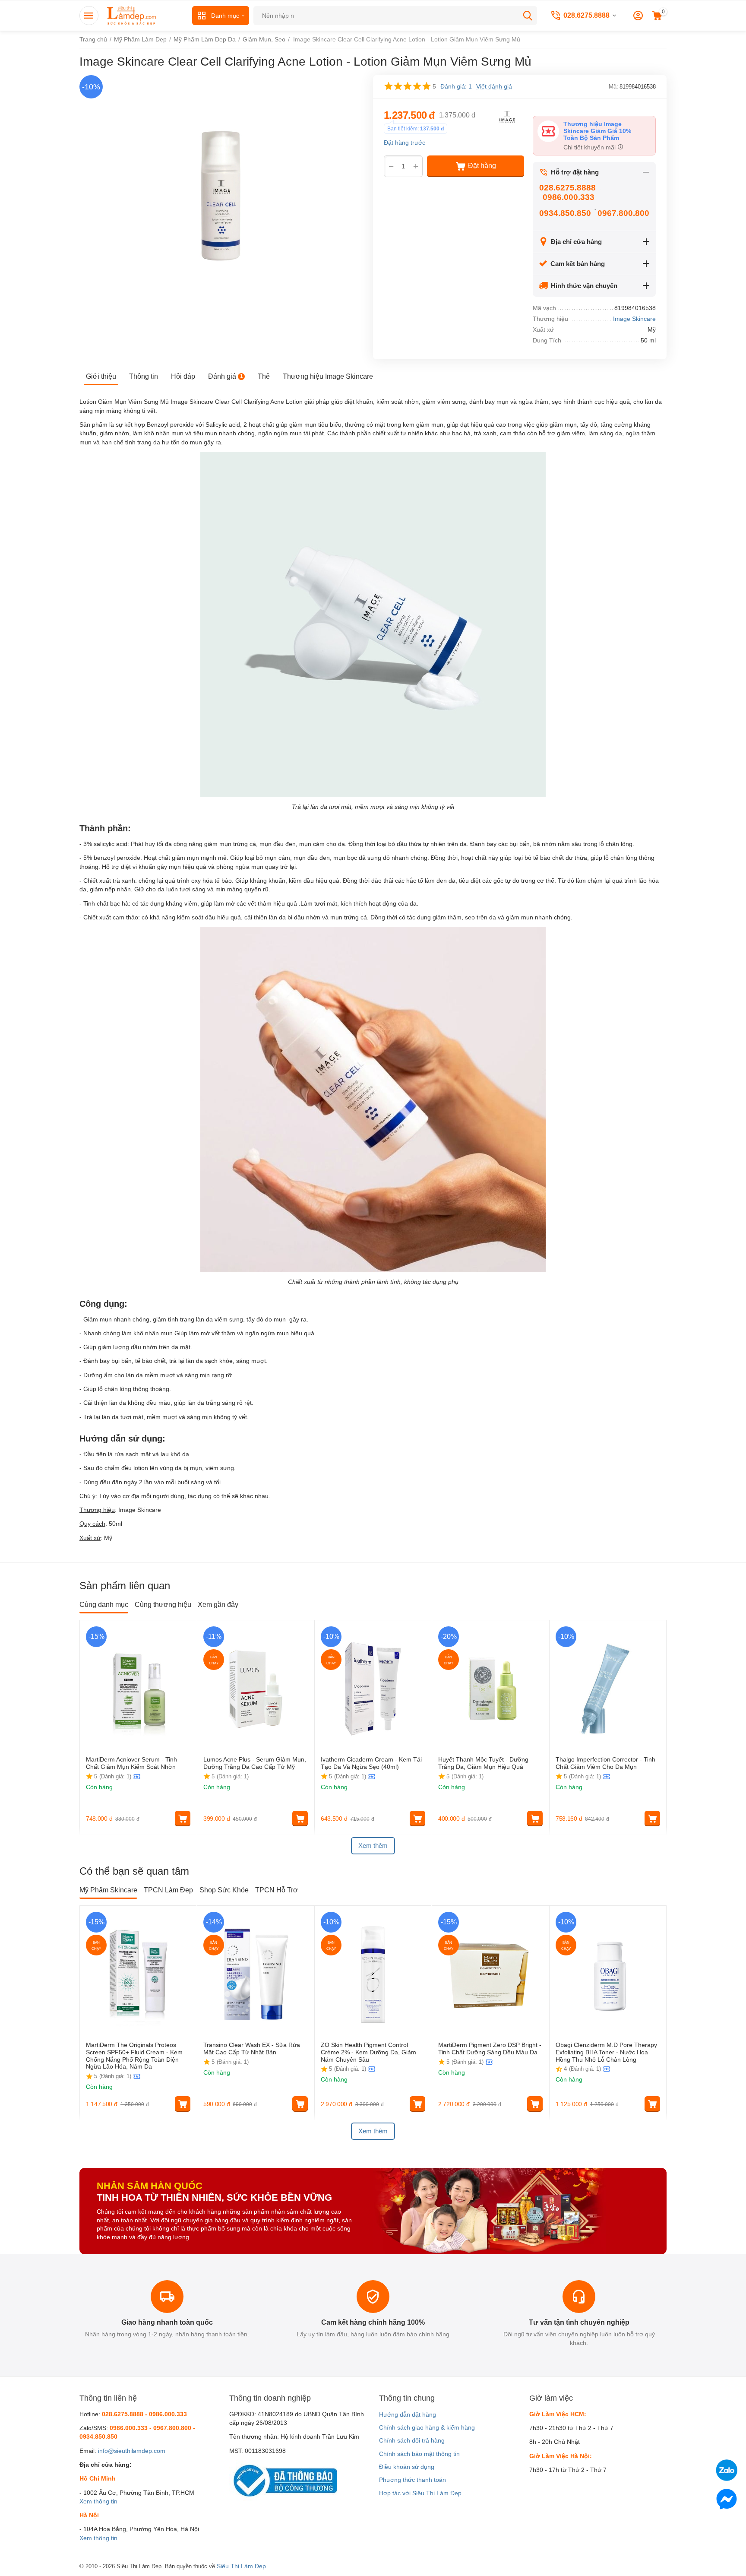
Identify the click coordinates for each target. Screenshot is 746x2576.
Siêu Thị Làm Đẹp (241, 2566)
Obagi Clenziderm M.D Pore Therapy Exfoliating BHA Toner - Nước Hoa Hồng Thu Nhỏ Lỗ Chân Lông (606, 2052)
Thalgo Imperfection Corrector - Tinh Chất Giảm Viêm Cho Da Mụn (605, 1763)
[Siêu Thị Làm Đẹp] (132, 15)
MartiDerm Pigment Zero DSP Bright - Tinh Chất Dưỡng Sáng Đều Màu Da (490, 2048)
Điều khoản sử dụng (407, 2467)
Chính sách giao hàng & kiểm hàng (427, 2427)
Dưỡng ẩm (98, 1375)
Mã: (613, 87)
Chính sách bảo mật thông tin (419, 2454)
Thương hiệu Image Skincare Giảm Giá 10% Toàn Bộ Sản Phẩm (597, 131)
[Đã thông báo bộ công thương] (283, 2480)
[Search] (528, 16)
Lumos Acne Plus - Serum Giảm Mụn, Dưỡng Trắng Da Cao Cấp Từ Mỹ (255, 1763)
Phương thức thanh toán (413, 2480)
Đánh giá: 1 (456, 86)
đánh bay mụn (489, 402)
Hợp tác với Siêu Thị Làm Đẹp (420, 2493)
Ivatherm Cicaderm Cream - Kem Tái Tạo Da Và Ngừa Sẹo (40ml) (371, 1763)
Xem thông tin (98, 2501)
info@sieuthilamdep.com (132, 2451)
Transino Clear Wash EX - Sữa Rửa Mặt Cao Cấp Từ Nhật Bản (252, 2048)
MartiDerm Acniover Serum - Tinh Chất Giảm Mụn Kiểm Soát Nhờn (131, 1763)
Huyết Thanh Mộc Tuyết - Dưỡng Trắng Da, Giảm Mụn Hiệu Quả (483, 1763)
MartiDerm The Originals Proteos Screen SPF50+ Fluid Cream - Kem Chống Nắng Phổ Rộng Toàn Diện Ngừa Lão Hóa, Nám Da (134, 2056)
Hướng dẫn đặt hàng (408, 2414)
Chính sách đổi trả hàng (412, 2440)
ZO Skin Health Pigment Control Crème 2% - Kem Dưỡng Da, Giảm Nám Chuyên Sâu (368, 2052)
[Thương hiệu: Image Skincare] (507, 116)
